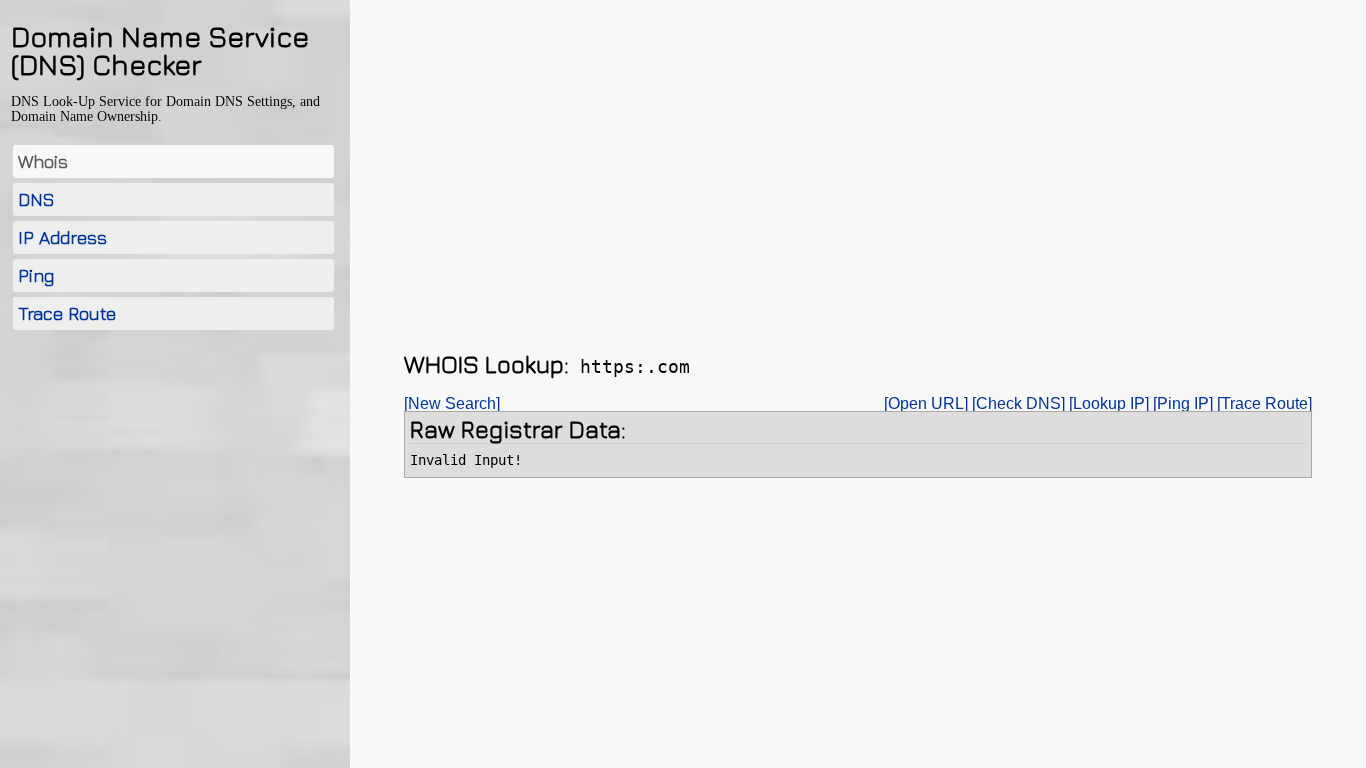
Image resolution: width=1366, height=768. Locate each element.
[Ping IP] (1183, 403)
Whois (43, 161)
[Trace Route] (1264, 403)
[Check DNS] (1018, 403)
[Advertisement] (173, 495)
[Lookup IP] (1109, 403)
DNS (36, 199)
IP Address (62, 237)
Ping (36, 275)
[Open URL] (926, 403)
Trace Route (67, 313)
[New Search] (452, 403)
